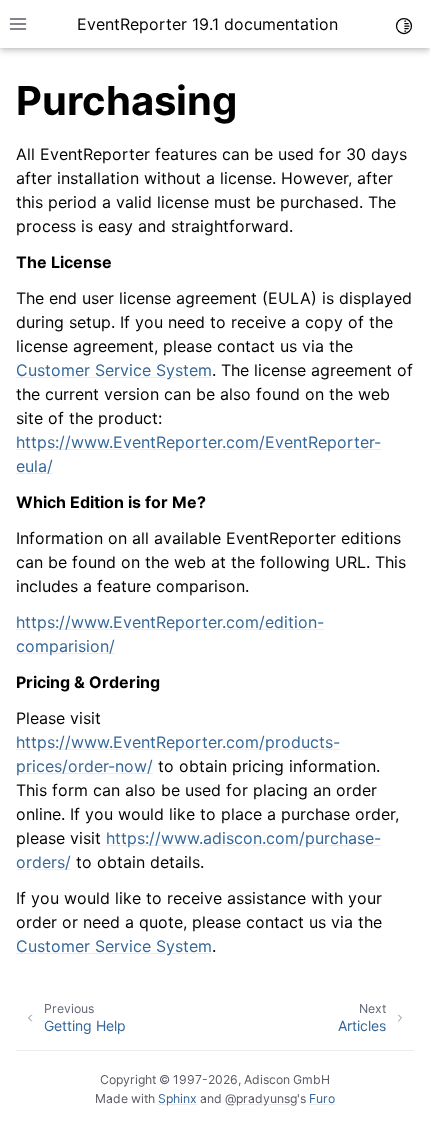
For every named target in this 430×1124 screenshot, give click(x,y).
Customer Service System (114, 370)
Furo (322, 1098)
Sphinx (177, 1098)
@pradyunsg (261, 1098)
